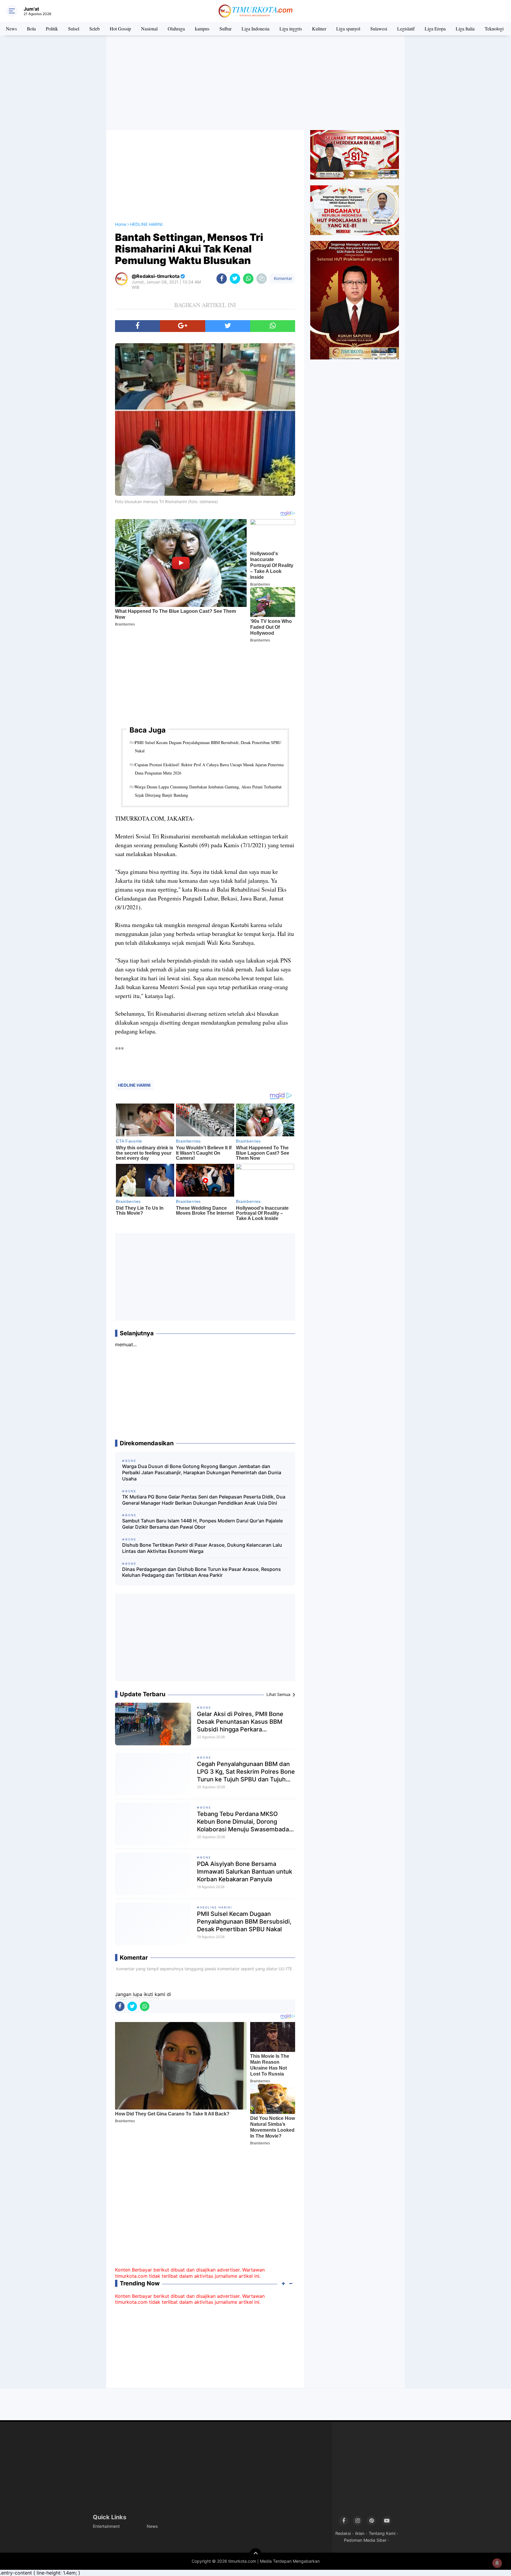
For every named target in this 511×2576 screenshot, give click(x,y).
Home (121, 224)
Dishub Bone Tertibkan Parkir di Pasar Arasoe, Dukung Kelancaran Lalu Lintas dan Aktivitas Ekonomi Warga (202, 1548)
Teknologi (494, 29)
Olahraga (176, 29)
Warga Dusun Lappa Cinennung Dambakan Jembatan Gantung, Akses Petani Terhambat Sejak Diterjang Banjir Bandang (208, 791)
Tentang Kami (382, 2533)
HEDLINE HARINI (134, 1085)
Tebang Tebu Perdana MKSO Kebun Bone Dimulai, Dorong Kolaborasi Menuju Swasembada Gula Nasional (243, 1822)
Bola (31, 29)
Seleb (94, 29)
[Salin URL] (262, 279)
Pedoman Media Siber (365, 2540)
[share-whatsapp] (248, 279)
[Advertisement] (256, 83)
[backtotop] (256, 2554)
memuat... (126, 1344)
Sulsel (74, 29)
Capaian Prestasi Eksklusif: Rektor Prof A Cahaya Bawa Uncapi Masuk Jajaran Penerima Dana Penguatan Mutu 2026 (209, 769)
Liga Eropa (435, 29)
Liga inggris (291, 29)
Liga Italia (465, 29)
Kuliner (319, 29)
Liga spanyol (348, 29)
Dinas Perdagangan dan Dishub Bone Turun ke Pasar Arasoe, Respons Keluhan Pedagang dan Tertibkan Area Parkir (202, 1572)
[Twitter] (228, 326)
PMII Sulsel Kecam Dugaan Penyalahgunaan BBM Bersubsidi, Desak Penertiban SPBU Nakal (208, 747)
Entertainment (106, 2526)
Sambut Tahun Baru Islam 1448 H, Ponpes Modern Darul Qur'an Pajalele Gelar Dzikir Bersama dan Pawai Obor (202, 1524)
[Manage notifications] (497, 2563)
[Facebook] (138, 326)
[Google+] (182, 326)
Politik (52, 29)
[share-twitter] (235, 279)
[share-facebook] (222, 279)
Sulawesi (379, 29)
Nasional (149, 29)
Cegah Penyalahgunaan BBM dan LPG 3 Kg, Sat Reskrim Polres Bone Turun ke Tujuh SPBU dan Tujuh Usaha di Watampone (246, 1772)
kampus (202, 29)
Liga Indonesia (256, 29)
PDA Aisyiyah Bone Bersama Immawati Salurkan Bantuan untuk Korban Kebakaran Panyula (245, 1872)
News (11, 29)
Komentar (282, 278)
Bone (206, 1707)
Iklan (360, 2533)
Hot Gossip (120, 29)
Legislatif (406, 29)
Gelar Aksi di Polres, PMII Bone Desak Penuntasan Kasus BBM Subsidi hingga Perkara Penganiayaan (240, 1722)
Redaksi (343, 2533)
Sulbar (225, 29)
